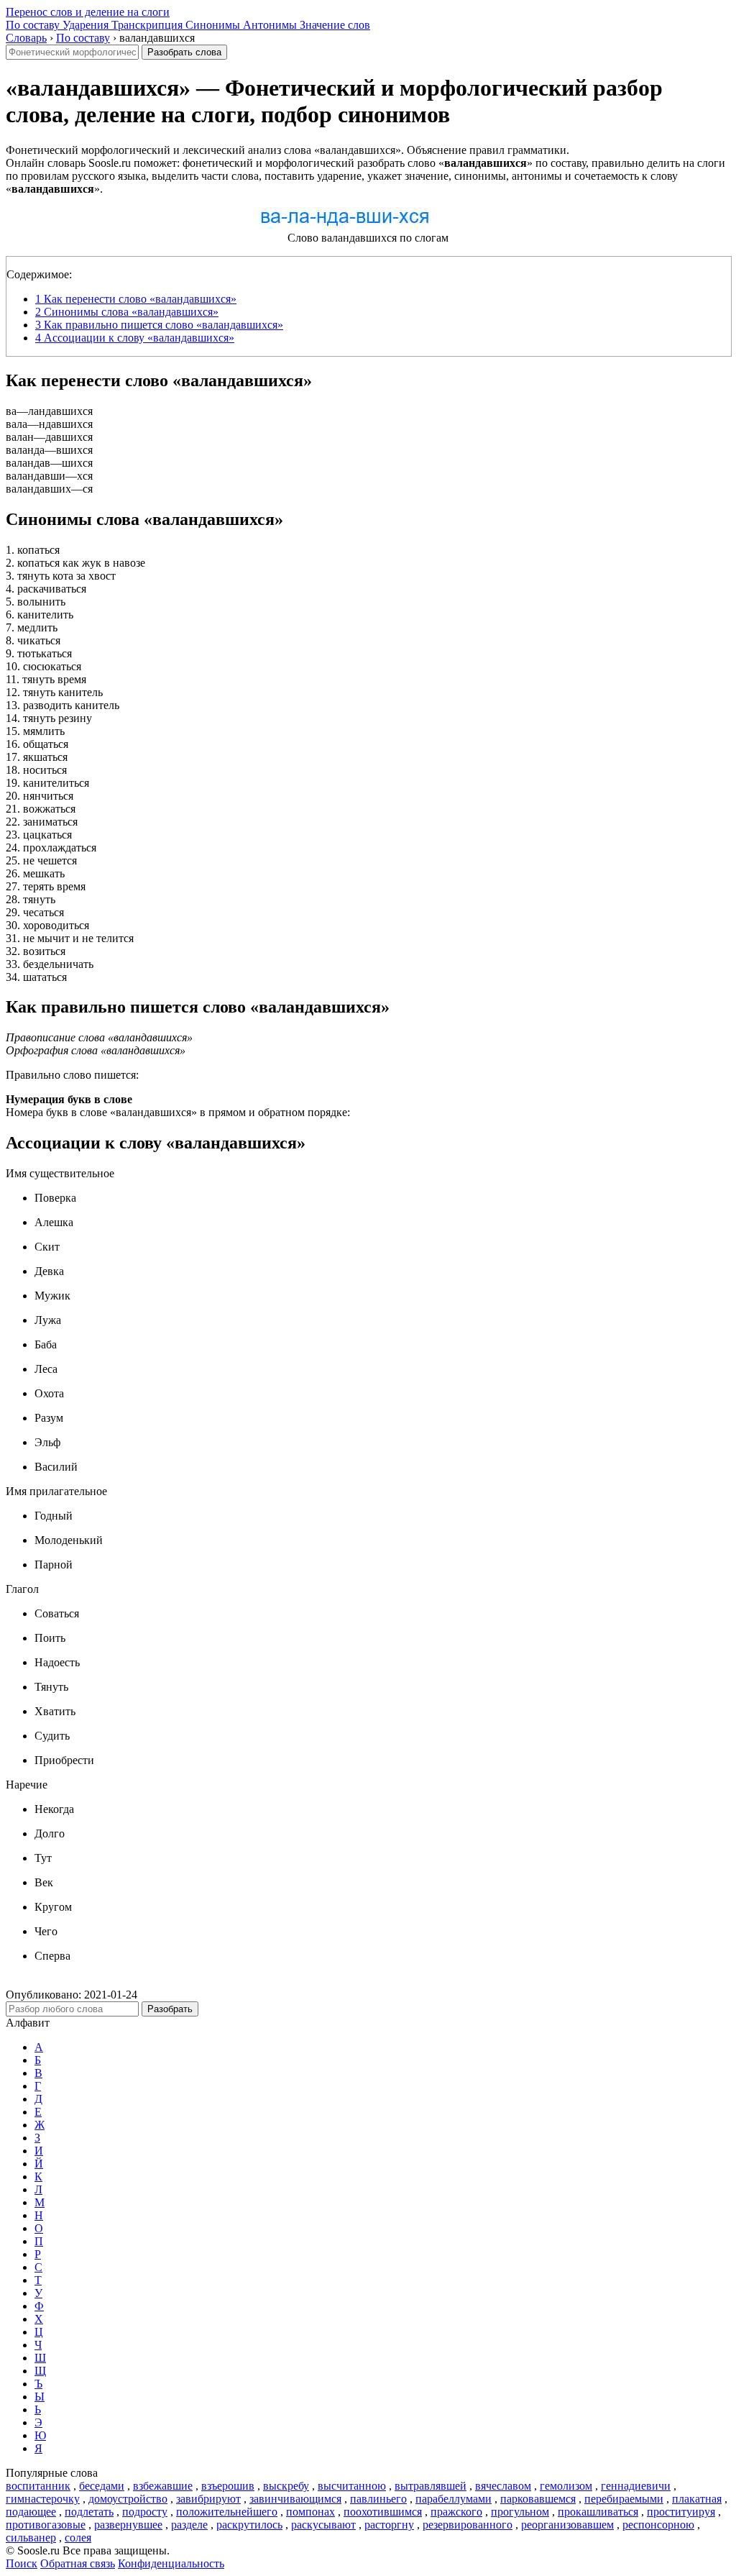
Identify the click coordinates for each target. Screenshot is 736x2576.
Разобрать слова (184, 52)
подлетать (89, 2512)
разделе (189, 2525)
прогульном (520, 2512)
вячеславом (503, 2486)
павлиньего (378, 2499)
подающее (31, 2512)
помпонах (310, 2512)
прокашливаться (598, 2512)
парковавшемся (538, 2499)
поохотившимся (383, 2512)
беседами (102, 2486)
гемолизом (566, 2486)
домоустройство (128, 2499)
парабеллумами (454, 2499)
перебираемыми (624, 2499)
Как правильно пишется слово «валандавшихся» (159, 325)
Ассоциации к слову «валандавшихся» (135, 338)
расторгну (389, 2525)
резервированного (468, 2525)
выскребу (286, 2486)
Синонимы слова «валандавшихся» (127, 312)
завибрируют (208, 2499)
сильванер (31, 2538)
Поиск (22, 2563)
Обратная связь (78, 2563)
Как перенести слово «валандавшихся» (136, 299)
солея (78, 2538)
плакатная (697, 2499)
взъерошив (228, 2486)
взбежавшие (163, 2486)
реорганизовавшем (567, 2525)
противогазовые (46, 2525)
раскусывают (323, 2525)
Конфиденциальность (171, 2563)
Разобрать (170, 2009)
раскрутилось (249, 2525)
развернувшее (128, 2525)
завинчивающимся (295, 2499)
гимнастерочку (43, 2499)
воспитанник (38, 2486)
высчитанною (352, 2486)
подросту (145, 2512)
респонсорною (658, 2525)
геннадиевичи (636, 2486)
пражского (456, 2512)
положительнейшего (227, 2512)
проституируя (681, 2512)
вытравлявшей (431, 2486)
